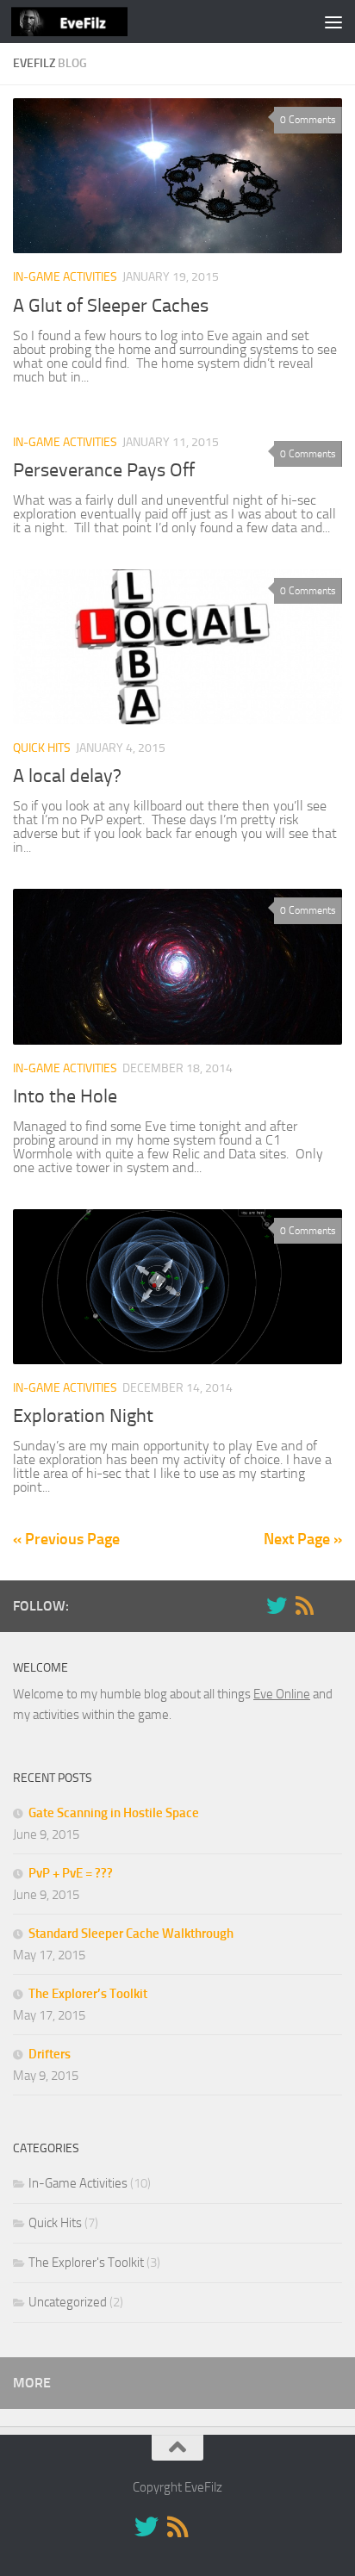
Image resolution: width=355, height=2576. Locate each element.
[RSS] (304, 1605)
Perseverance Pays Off (104, 470)
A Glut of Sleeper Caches (111, 306)
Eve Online (282, 1694)
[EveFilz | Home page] (89, 22)
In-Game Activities (65, 277)
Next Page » (303, 1539)
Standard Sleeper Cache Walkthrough (131, 1934)
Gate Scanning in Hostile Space (114, 1813)
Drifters (50, 2054)
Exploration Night (83, 1416)
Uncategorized (68, 2302)
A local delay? (67, 776)
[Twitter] (277, 1605)
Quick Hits (42, 748)
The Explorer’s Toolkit (88, 1994)
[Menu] (333, 22)
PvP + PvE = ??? (71, 1873)
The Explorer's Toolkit (86, 2263)
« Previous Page (66, 1539)
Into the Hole (65, 1096)
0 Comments (308, 120)
